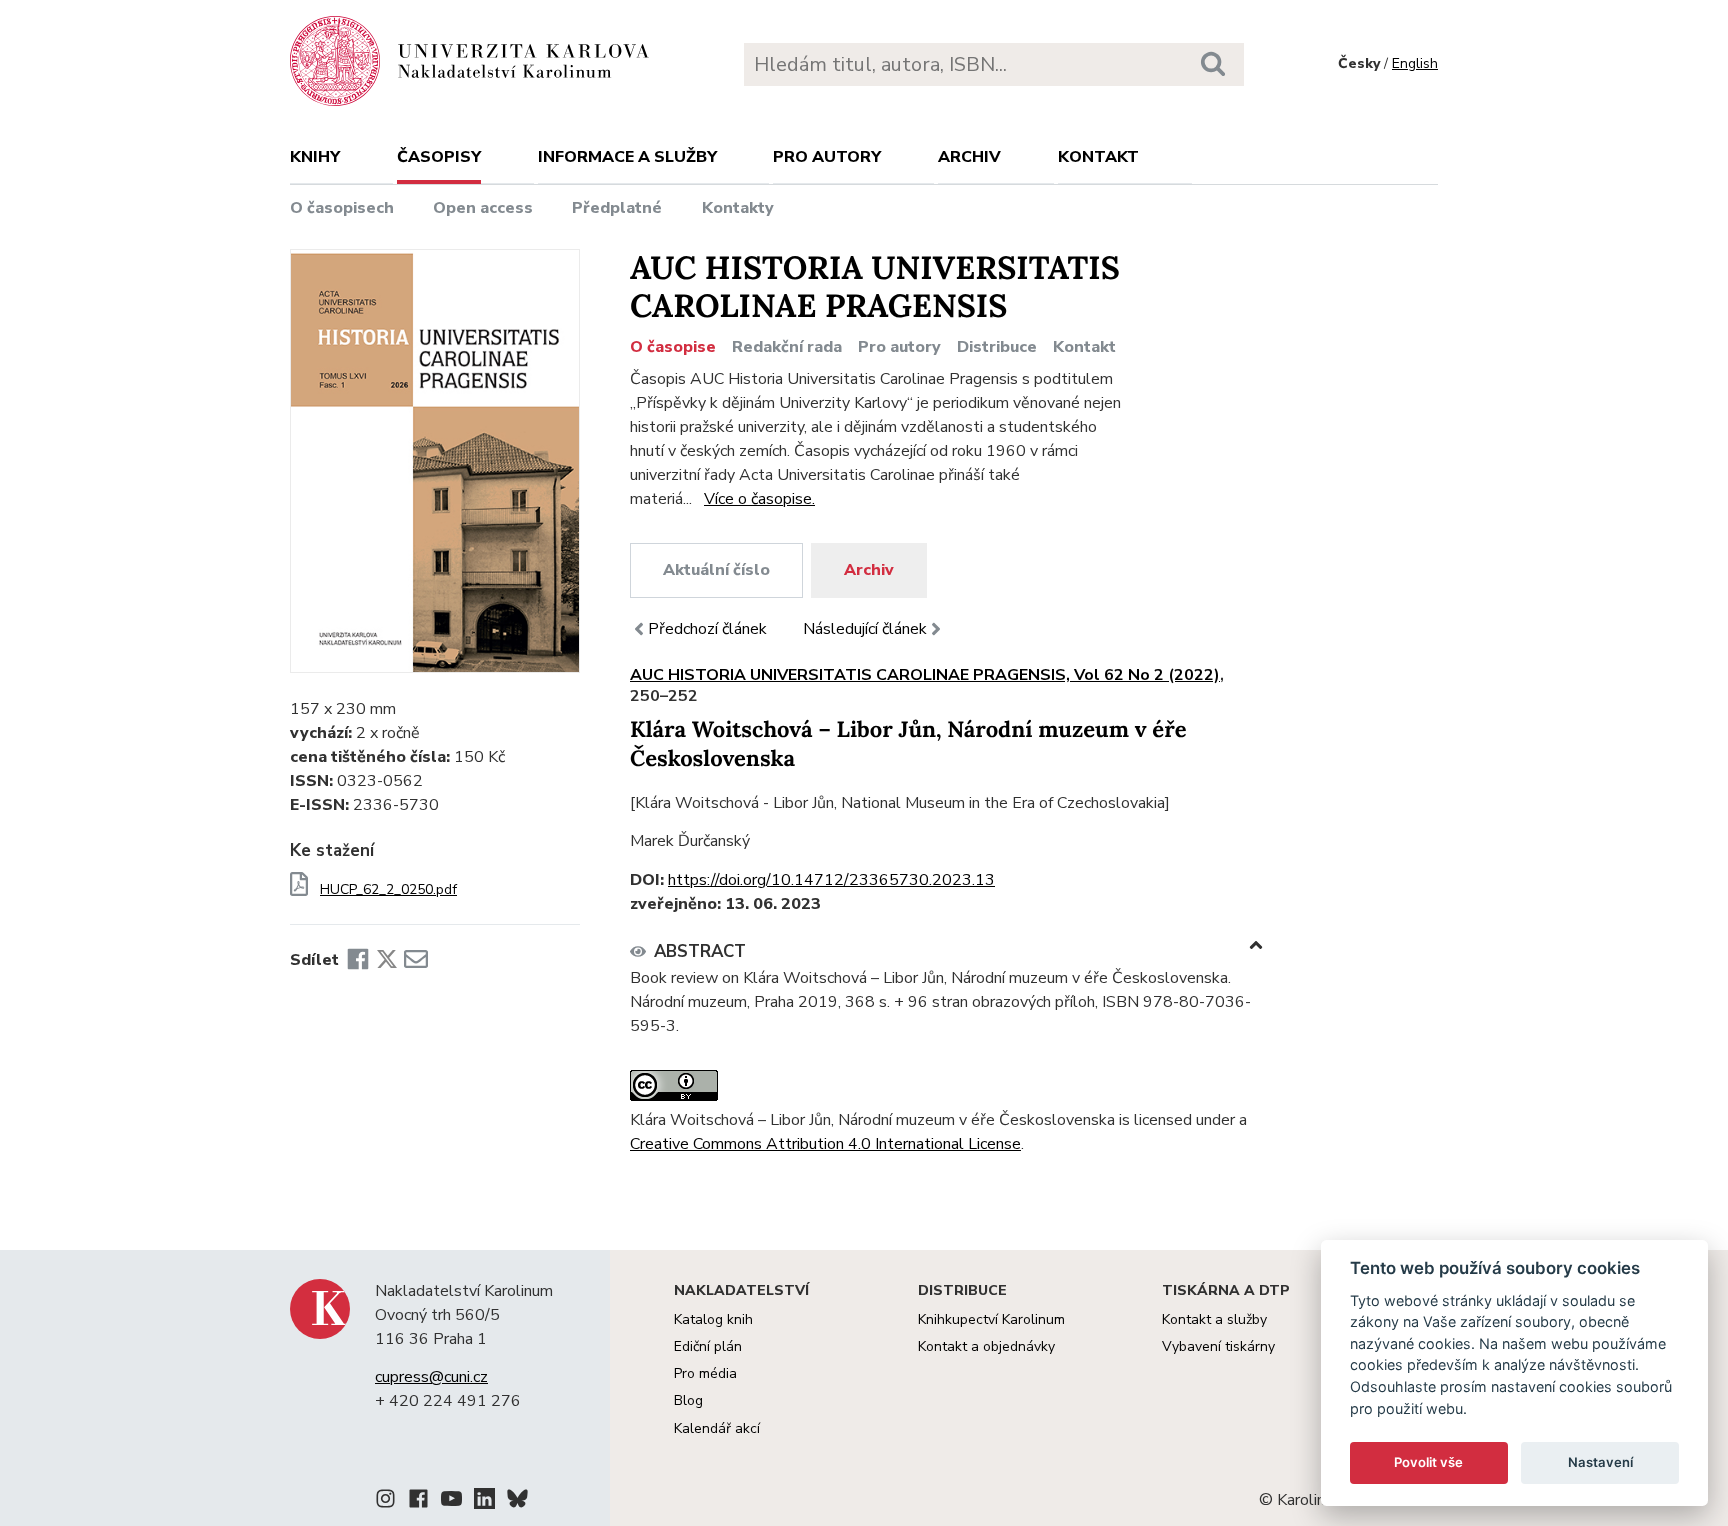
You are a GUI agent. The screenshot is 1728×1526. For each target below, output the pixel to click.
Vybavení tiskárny (1218, 1346)
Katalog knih (713, 1319)
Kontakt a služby (1214, 1319)
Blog (688, 1400)
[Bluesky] (517, 1502)
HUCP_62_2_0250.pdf (388, 890)
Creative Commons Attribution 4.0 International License (825, 1144)
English (1415, 63)
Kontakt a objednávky (986, 1346)
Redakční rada (787, 347)
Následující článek (865, 629)
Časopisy (439, 157)
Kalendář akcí (717, 1428)
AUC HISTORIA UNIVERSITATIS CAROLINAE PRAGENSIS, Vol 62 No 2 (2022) (925, 675)
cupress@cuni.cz (431, 1377)
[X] (387, 960)
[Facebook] (358, 960)
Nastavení (1600, 1462)
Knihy (315, 157)
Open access (483, 208)
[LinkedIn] (484, 1502)
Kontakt (1098, 157)
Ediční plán (708, 1346)
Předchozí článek (707, 629)
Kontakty (738, 208)
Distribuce (997, 347)
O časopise (673, 347)
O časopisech (342, 208)
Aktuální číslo (716, 570)
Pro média (705, 1373)
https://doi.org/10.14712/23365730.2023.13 (831, 880)
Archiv (969, 157)
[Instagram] (385, 1502)
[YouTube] (451, 1502)
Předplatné (617, 208)
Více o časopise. (759, 499)
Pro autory (827, 157)
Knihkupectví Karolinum (991, 1319)
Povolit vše (1428, 1462)
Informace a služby (627, 157)
